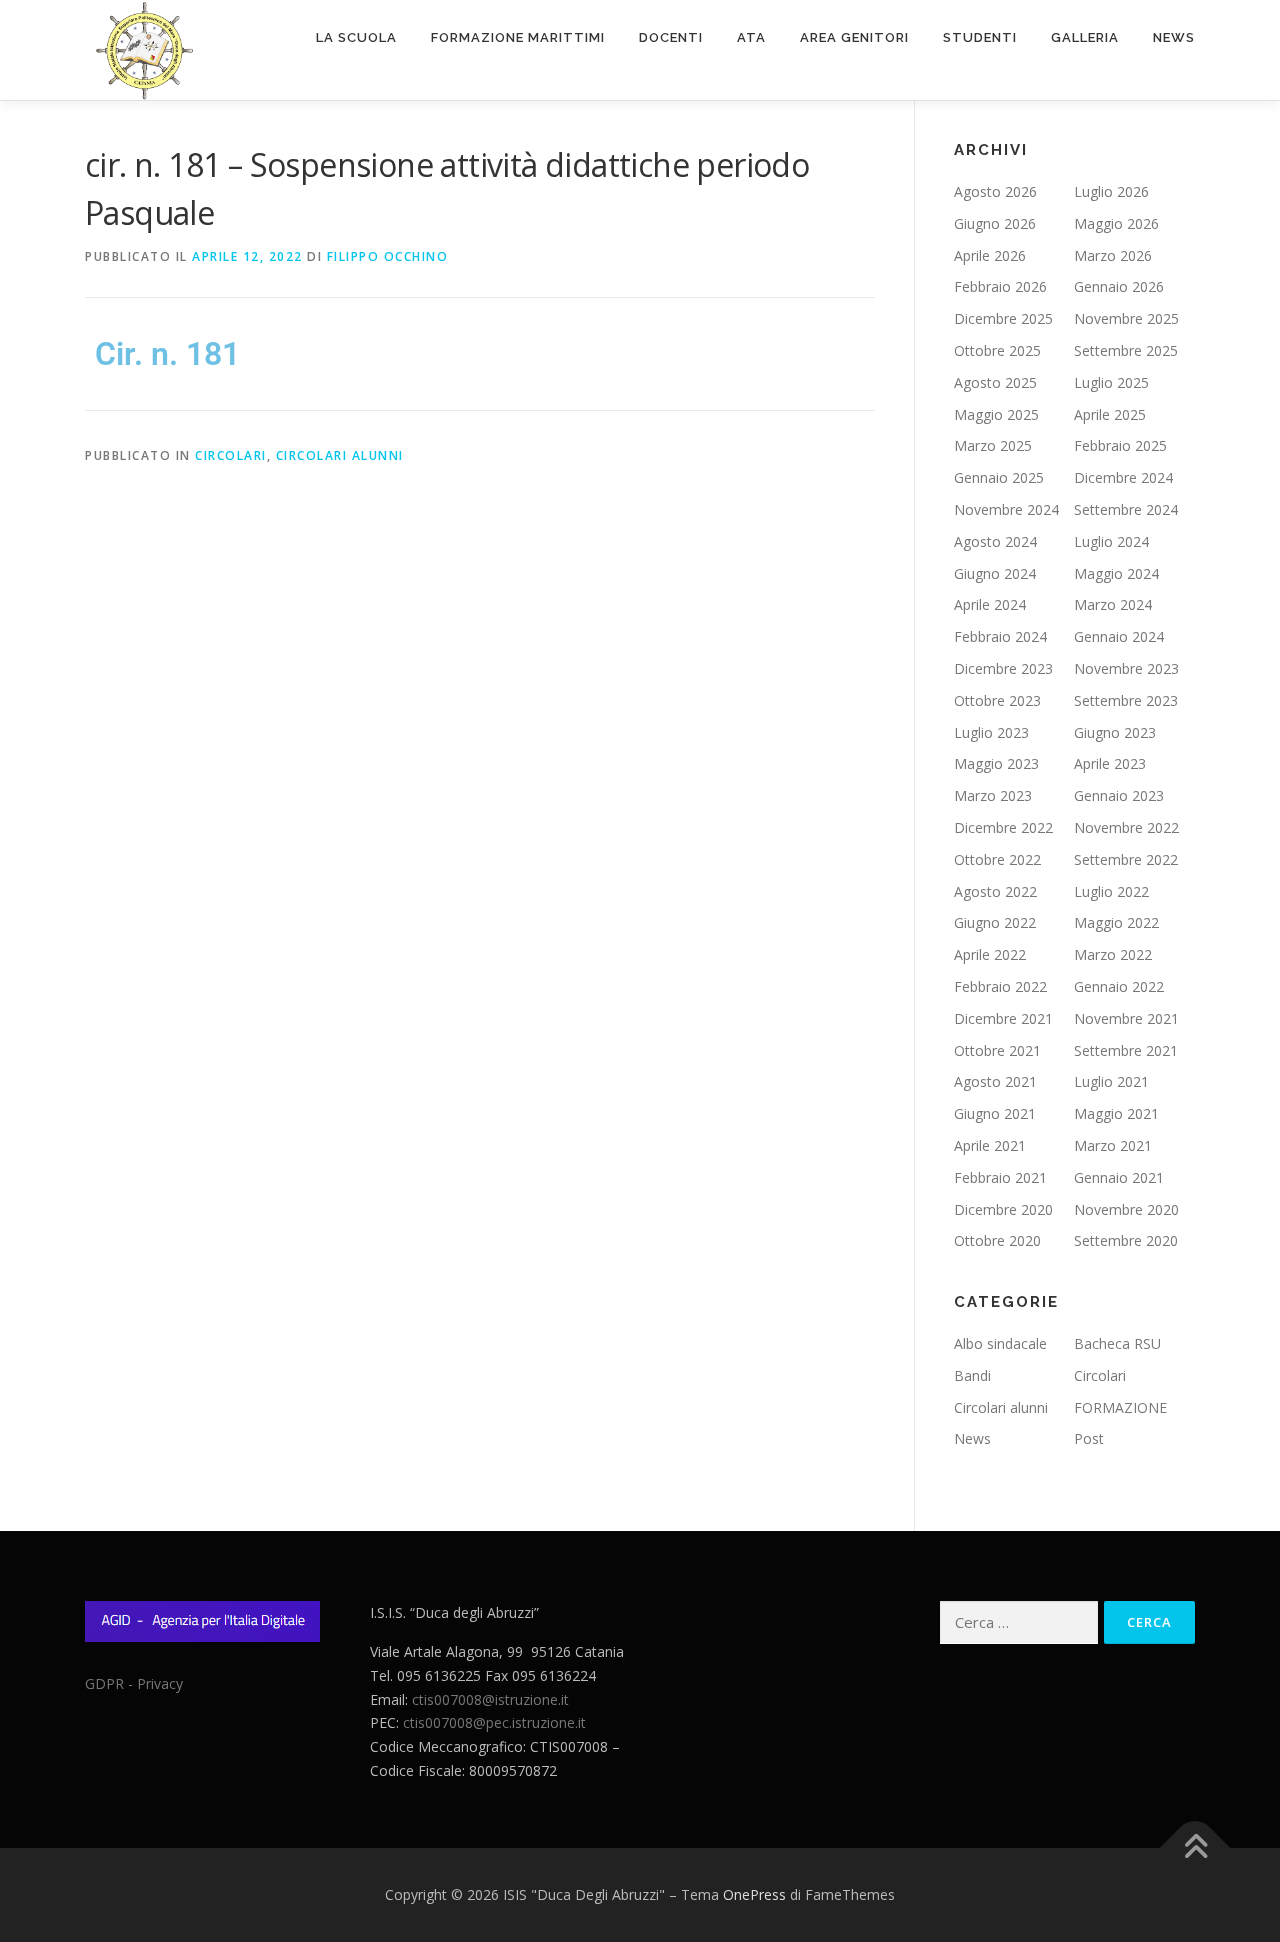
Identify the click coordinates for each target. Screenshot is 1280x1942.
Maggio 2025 (996, 414)
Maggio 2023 (996, 763)
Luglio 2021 (1111, 1081)
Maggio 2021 (1116, 1113)
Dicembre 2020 (1003, 1209)
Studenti (980, 37)
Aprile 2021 (990, 1145)
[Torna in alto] (1195, 1848)
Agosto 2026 (995, 191)
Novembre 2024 (1006, 509)
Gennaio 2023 (1119, 795)
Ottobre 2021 (997, 1050)
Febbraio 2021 (1000, 1177)
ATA (751, 37)
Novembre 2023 (1126, 668)
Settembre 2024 (1126, 509)
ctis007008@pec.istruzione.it (494, 1722)
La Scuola (356, 37)
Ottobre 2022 (997, 859)
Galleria (1085, 37)
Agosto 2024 (995, 541)
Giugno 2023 (1115, 732)
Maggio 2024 (1116, 573)
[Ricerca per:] (1019, 1622)
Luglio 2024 (1111, 541)
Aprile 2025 (1110, 414)
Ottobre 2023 (997, 700)
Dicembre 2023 (1003, 668)
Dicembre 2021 (1003, 1018)
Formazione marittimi (518, 37)
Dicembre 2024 (1123, 477)
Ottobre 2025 (997, 350)
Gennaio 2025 (999, 477)
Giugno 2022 (995, 922)
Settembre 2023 (1126, 700)
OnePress (754, 1894)
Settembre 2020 (1126, 1240)
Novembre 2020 (1126, 1209)
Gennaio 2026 (1119, 286)
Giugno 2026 (995, 223)
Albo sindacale (1000, 1343)
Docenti (671, 37)
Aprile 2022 (990, 954)
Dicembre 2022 (1003, 827)
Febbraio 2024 (1000, 636)
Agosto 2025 (995, 382)
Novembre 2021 (1126, 1018)
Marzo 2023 (993, 795)
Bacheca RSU (1117, 1343)
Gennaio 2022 (1119, 986)
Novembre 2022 (1126, 827)
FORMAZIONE (1120, 1407)
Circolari (231, 455)
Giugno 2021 (995, 1113)
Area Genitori (854, 37)
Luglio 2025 (1111, 382)
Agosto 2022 (995, 891)
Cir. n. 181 (167, 354)
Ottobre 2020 (997, 1240)
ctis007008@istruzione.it (490, 1699)
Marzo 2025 (993, 445)
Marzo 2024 (1113, 604)
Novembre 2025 (1126, 318)
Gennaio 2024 (1119, 636)
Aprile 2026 (990, 255)
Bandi (972, 1375)
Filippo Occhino (388, 256)
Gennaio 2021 (1119, 1177)
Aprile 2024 (990, 604)
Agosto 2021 (995, 1081)
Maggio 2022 (1116, 922)
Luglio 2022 (1111, 891)
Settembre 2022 (1126, 859)
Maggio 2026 (1116, 223)
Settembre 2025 (1126, 350)
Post (1089, 1438)
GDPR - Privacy (134, 1683)
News (1174, 37)
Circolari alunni (340, 455)
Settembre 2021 (1126, 1050)
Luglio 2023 (991, 732)
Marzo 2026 (1113, 255)
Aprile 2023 (1110, 763)
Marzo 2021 (1113, 1145)
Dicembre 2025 (1003, 318)
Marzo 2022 (1113, 954)
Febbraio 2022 (1000, 986)
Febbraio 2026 (1000, 286)
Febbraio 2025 (1120, 445)
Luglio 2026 (1111, 191)
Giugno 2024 (995, 573)
